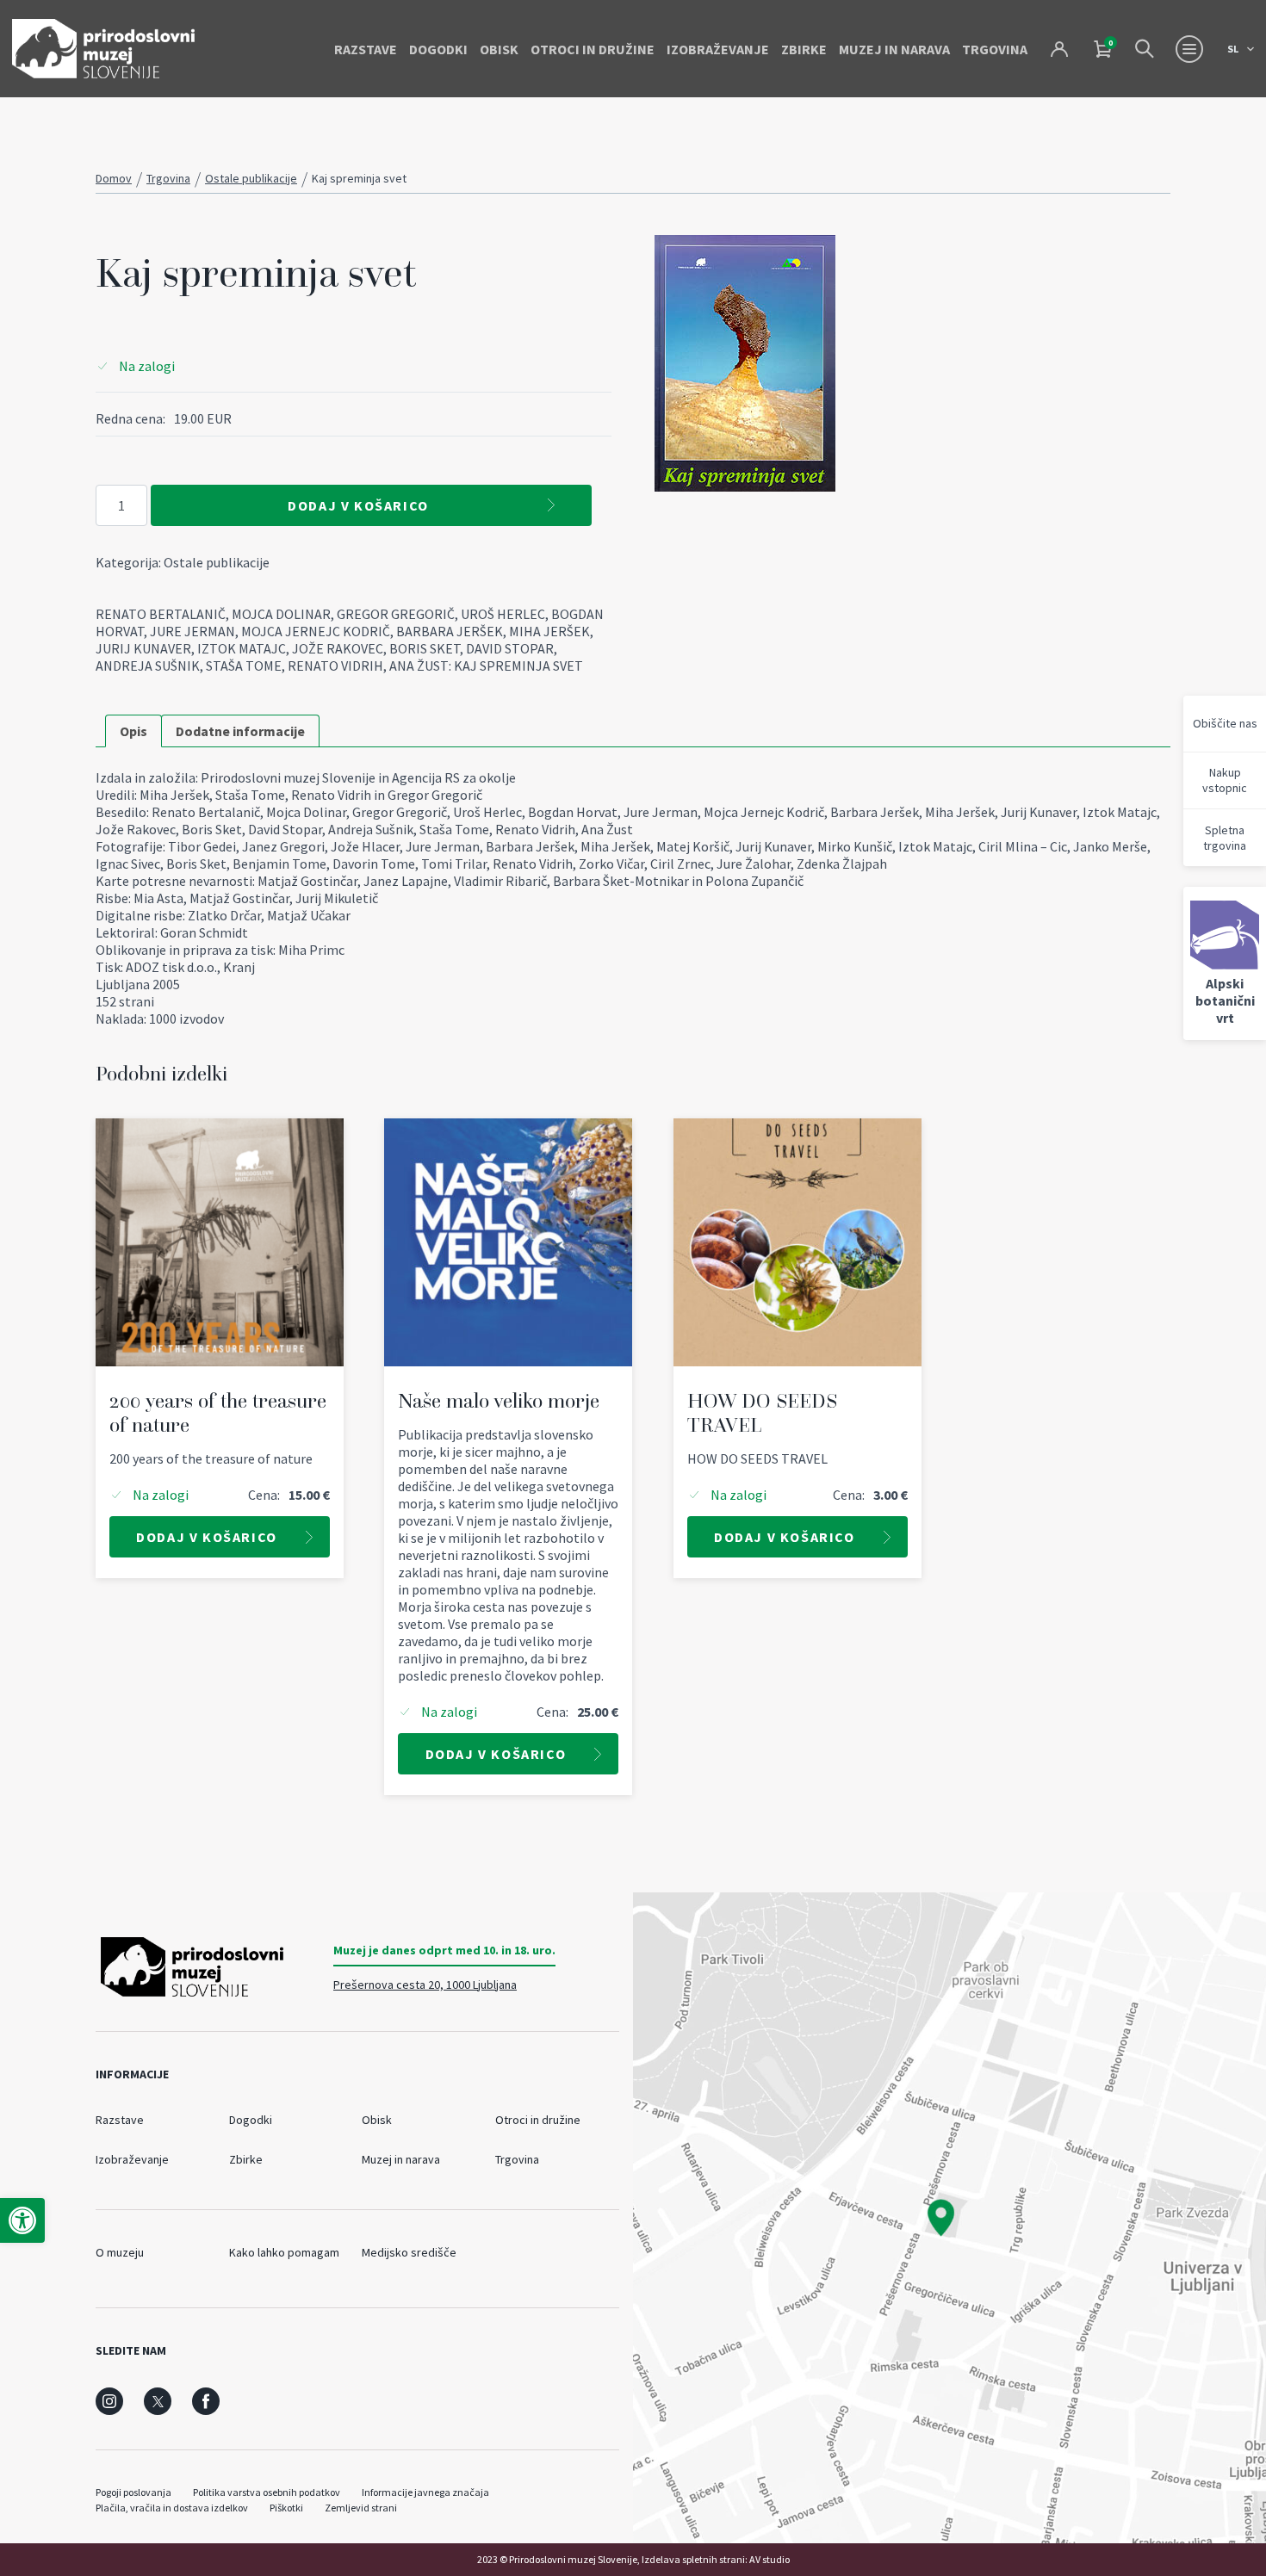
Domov (114, 178)
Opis (133, 731)
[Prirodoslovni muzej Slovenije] (103, 49)
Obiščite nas (1225, 723)
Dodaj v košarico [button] (207, 1537)
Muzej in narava (894, 49)
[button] (22, 2220)
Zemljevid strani (361, 2508)
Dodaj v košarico (358, 505)
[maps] (949, 2218)
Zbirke (804, 49)
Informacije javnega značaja (425, 2492)
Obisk (499, 49)
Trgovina (995, 49)
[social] (109, 2401)
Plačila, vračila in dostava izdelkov (172, 2508)
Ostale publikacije (251, 178)
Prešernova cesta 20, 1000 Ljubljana (425, 1985)
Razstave (366, 49)
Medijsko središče (409, 2252)
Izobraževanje (718, 49)
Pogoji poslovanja (133, 2492)
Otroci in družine (593, 49)
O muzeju (120, 2252)
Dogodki (438, 49)
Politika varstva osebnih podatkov (267, 2492)
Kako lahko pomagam (284, 2252)
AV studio (770, 2559)
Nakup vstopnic (1225, 780)
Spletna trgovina (1225, 838)
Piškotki (286, 2508)
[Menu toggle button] (1189, 49)
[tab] (133, 731)
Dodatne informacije (240, 731)
